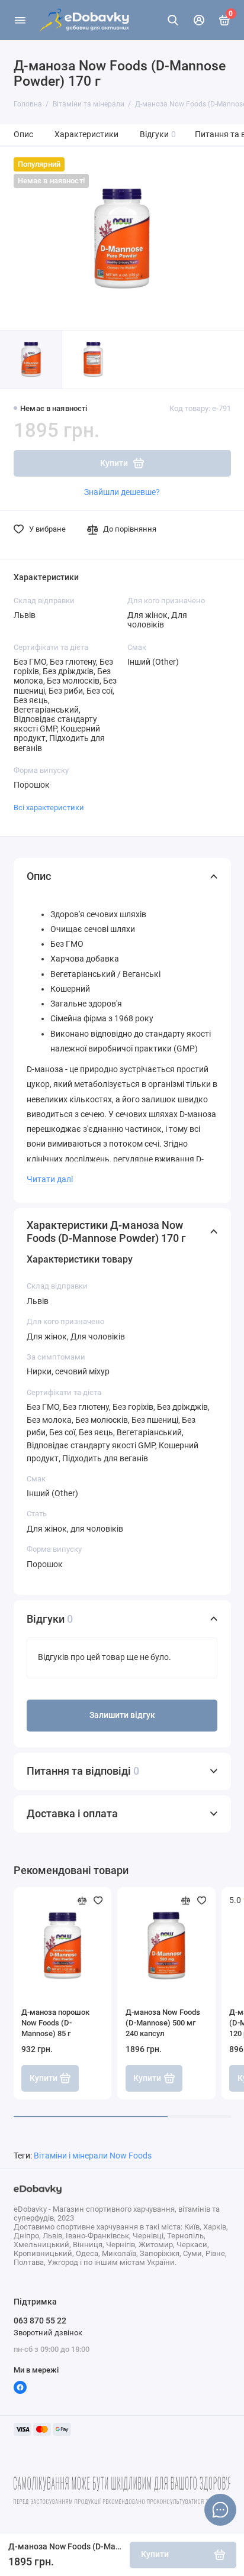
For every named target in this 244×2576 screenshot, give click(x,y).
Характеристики (86, 135)
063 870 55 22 (40, 2321)
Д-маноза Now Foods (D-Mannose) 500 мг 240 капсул (163, 2023)
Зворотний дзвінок (48, 2333)
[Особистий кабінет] (199, 20)
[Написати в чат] (220, 2510)
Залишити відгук (122, 1715)
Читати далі (50, 1179)
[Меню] (20, 20)
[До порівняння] (82, 1901)
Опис (23, 135)
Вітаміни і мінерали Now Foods (93, 2156)
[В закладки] (98, 1901)
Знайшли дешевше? (122, 492)
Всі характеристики (49, 808)
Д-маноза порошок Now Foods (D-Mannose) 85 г (55, 2023)
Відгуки (158, 135)
